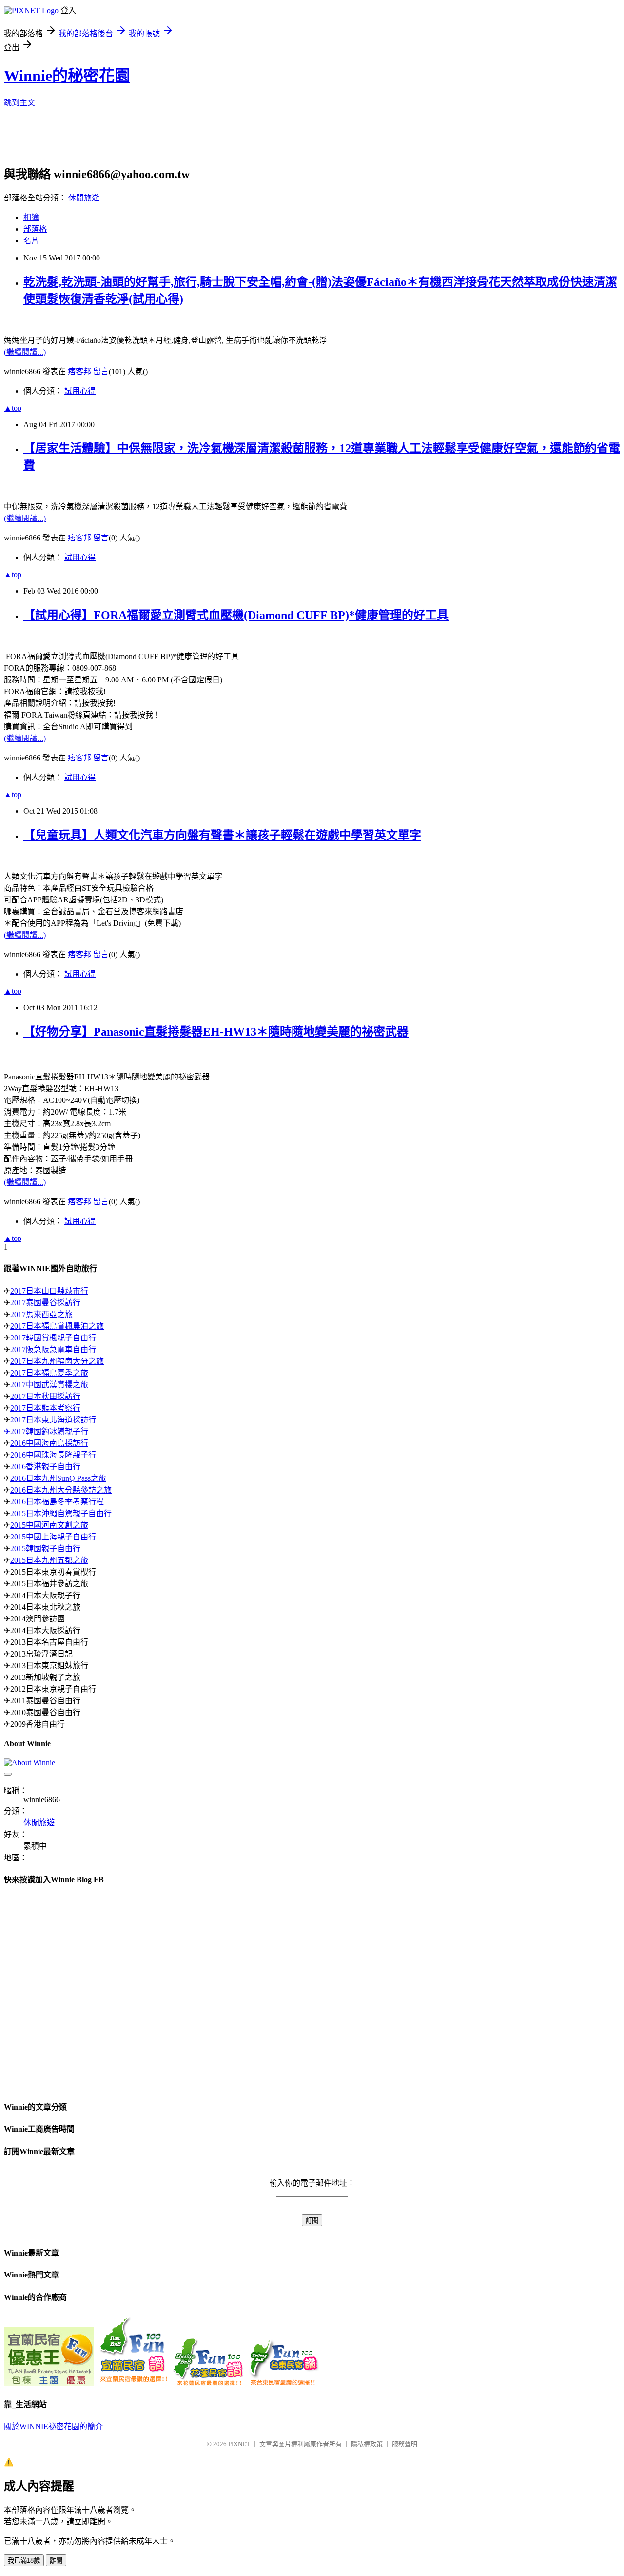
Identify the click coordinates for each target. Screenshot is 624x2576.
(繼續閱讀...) (25, 352)
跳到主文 (19, 103)
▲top (13, 408)
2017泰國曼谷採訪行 (45, 1303)
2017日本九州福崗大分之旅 (57, 1361)
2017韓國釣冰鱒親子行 (49, 1431)
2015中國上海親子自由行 (53, 1537)
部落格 (35, 229)
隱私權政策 (367, 2444)
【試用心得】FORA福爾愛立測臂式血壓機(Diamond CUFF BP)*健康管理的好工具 (236, 615)
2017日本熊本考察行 (45, 1408)
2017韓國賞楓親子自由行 (53, 1338)
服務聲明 (405, 2444)
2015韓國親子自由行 (45, 1548)
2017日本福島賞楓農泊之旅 (57, 1326)
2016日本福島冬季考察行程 (57, 1502)
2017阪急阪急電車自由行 (53, 1349)
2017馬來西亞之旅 (41, 1314)
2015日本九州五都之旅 (49, 1560)
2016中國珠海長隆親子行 (53, 1455)
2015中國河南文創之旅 (49, 1525)
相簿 (31, 217)
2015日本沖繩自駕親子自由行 (61, 1513)
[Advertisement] (240, 140)
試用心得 (80, 391)
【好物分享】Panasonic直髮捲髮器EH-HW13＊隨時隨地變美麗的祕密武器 (216, 1032)
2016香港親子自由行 (45, 1467)
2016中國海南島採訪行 (49, 1443)
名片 (31, 241)
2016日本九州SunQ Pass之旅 (58, 1478)
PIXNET (239, 2444)
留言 (101, 371)
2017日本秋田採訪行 (45, 1396)
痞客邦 (79, 371)
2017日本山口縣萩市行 (49, 1291)
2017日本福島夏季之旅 (49, 1373)
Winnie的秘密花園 (67, 76)
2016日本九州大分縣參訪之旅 (61, 1490)
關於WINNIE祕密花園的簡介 (53, 2426)
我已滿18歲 (24, 2561)
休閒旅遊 (84, 198)
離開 (56, 2561)
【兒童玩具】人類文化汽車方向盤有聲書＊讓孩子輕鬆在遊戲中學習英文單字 (222, 835)
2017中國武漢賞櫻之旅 (49, 1385)
